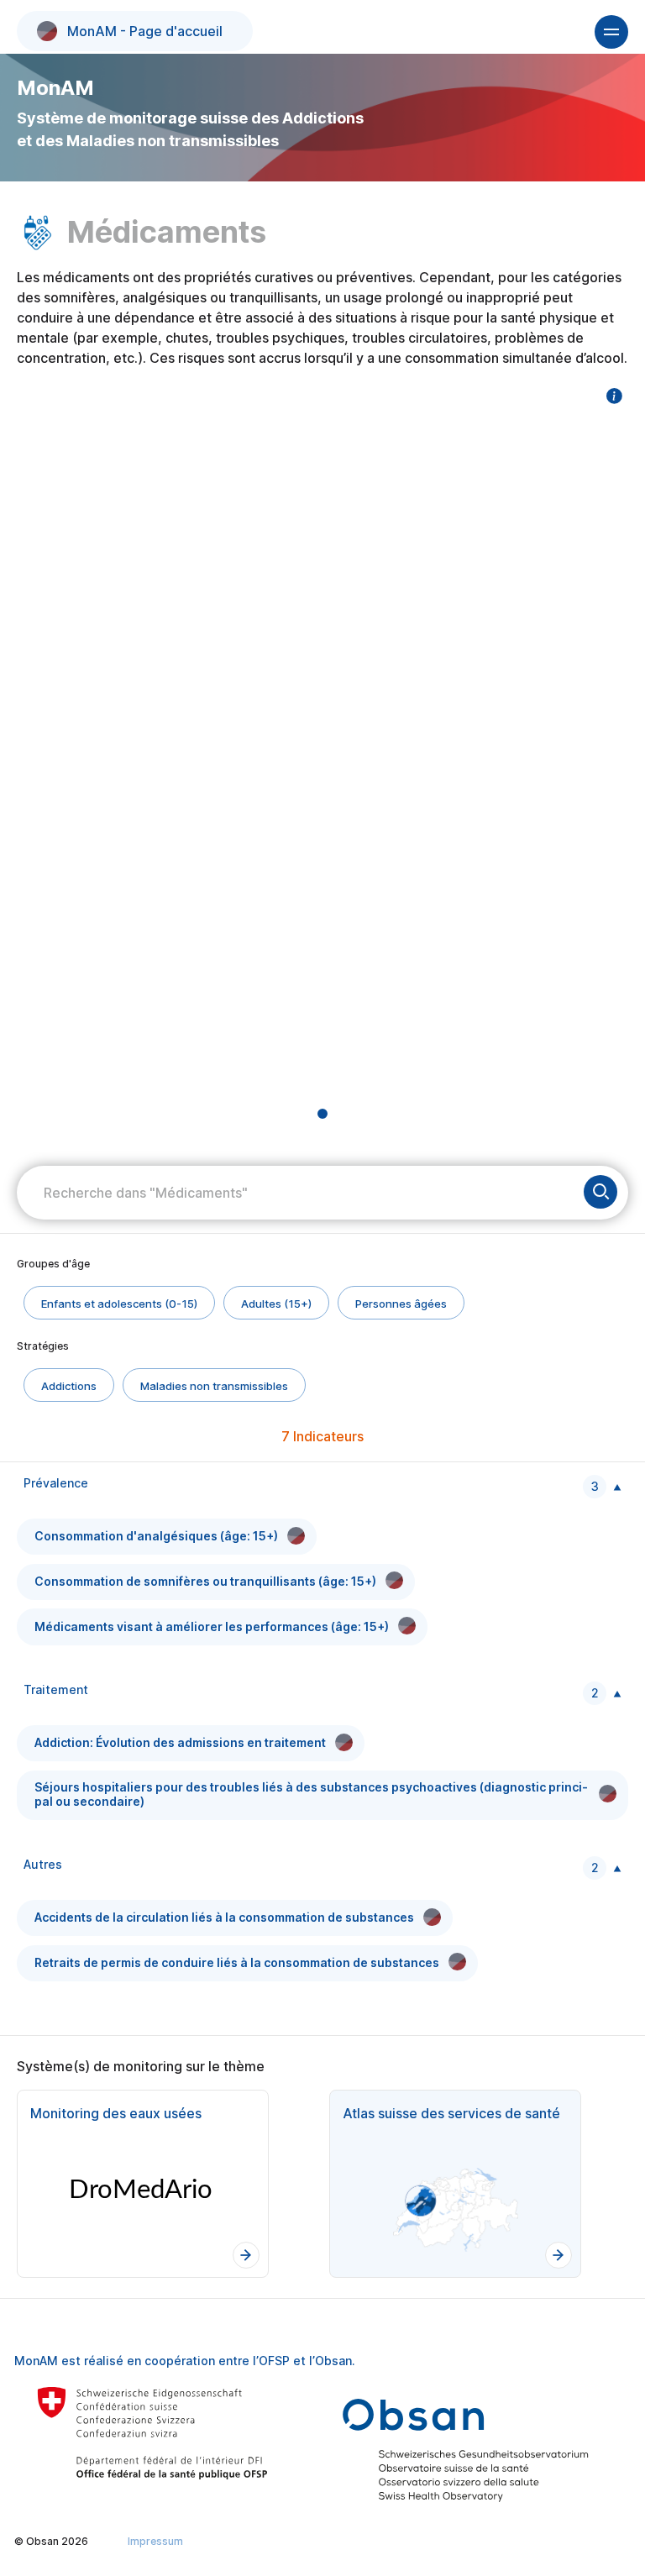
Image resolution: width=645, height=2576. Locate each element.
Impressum (155, 2541)
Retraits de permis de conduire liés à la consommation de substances (237, 1962)
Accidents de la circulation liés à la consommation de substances (224, 1917)
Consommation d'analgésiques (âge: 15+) (156, 1536)
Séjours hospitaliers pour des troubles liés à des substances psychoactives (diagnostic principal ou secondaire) (311, 1794)
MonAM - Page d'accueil (145, 31)
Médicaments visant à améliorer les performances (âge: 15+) (212, 1626)
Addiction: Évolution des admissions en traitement (180, 1742)
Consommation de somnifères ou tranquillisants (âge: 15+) (205, 1581)
